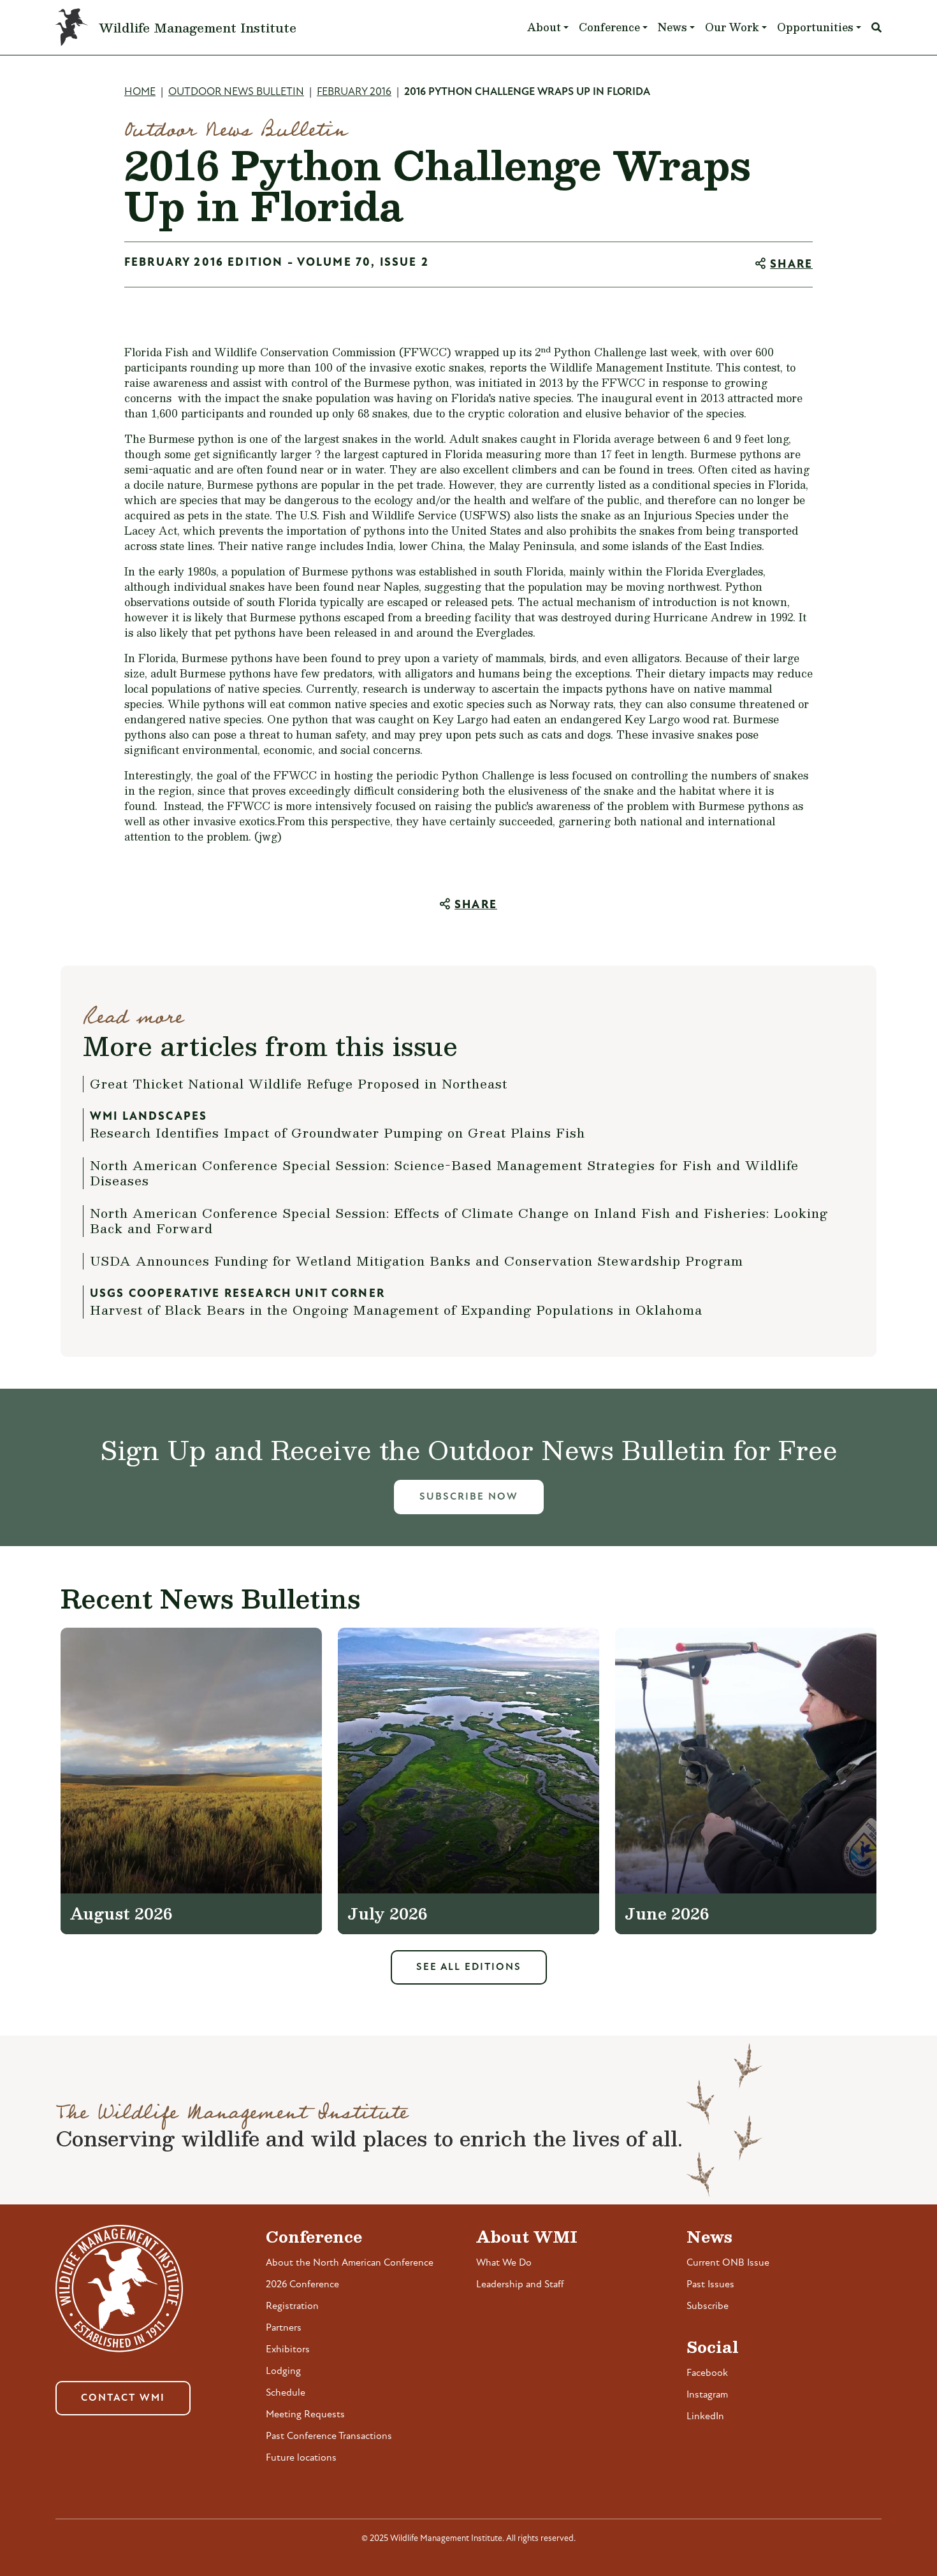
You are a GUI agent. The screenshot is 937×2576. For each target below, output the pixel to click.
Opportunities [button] (815, 27)
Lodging (283, 2371)
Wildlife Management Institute (198, 27)
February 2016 (354, 92)
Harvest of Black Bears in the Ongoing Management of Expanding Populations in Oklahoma (396, 1310)
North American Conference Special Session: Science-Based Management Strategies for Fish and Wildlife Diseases (444, 1173)
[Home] (77, 27)
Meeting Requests (305, 2415)
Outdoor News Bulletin (236, 92)
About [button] (544, 27)
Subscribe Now (469, 1497)
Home (140, 92)
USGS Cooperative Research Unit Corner (237, 1294)
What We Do (504, 2263)
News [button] (672, 27)
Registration (292, 2306)
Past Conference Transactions (329, 2436)
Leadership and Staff (520, 2285)
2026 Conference (302, 2285)
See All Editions (469, 1967)
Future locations (301, 2458)
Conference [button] (609, 27)
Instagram (707, 2395)
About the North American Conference (350, 2263)
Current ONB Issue (728, 2263)
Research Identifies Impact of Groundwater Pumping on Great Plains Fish (338, 1132)
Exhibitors (288, 2350)
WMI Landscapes (149, 1117)
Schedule (286, 2393)
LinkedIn (705, 2417)
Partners (284, 2328)
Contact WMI (123, 2398)
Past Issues (710, 2285)
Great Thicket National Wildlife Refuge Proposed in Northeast (299, 1083)
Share (791, 265)
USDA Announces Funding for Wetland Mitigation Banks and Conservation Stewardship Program (417, 1261)
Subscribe (708, 2306)
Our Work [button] (732, 27)
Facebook (707, 2373)
